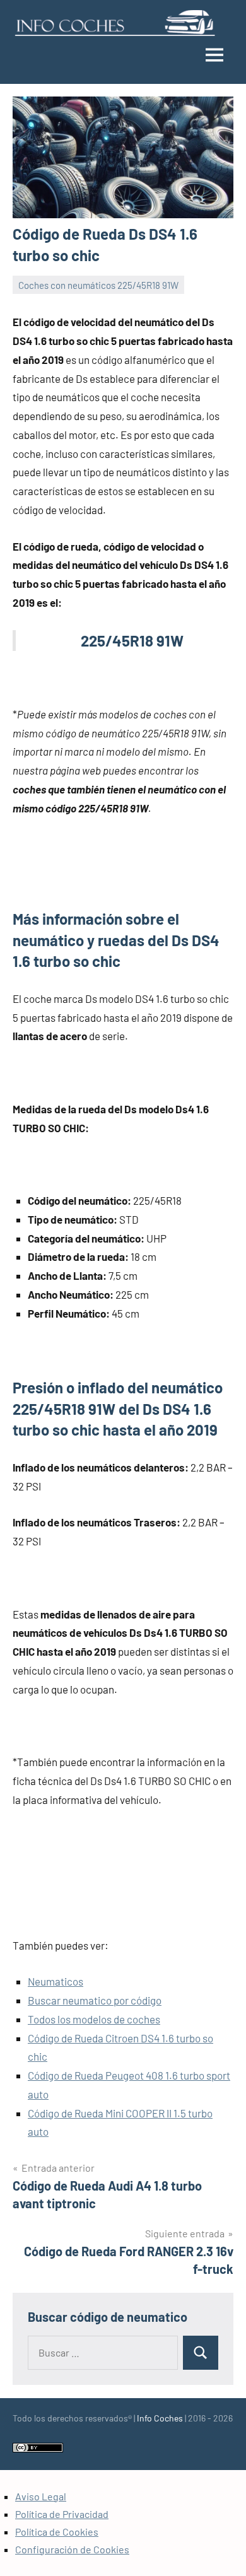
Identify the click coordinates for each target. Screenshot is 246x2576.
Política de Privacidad (62, 2514)
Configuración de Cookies (72, 2549)
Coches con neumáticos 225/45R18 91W (98, 285)
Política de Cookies (57, 2532)
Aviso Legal (41, 2496)
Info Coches (160, 2418)
